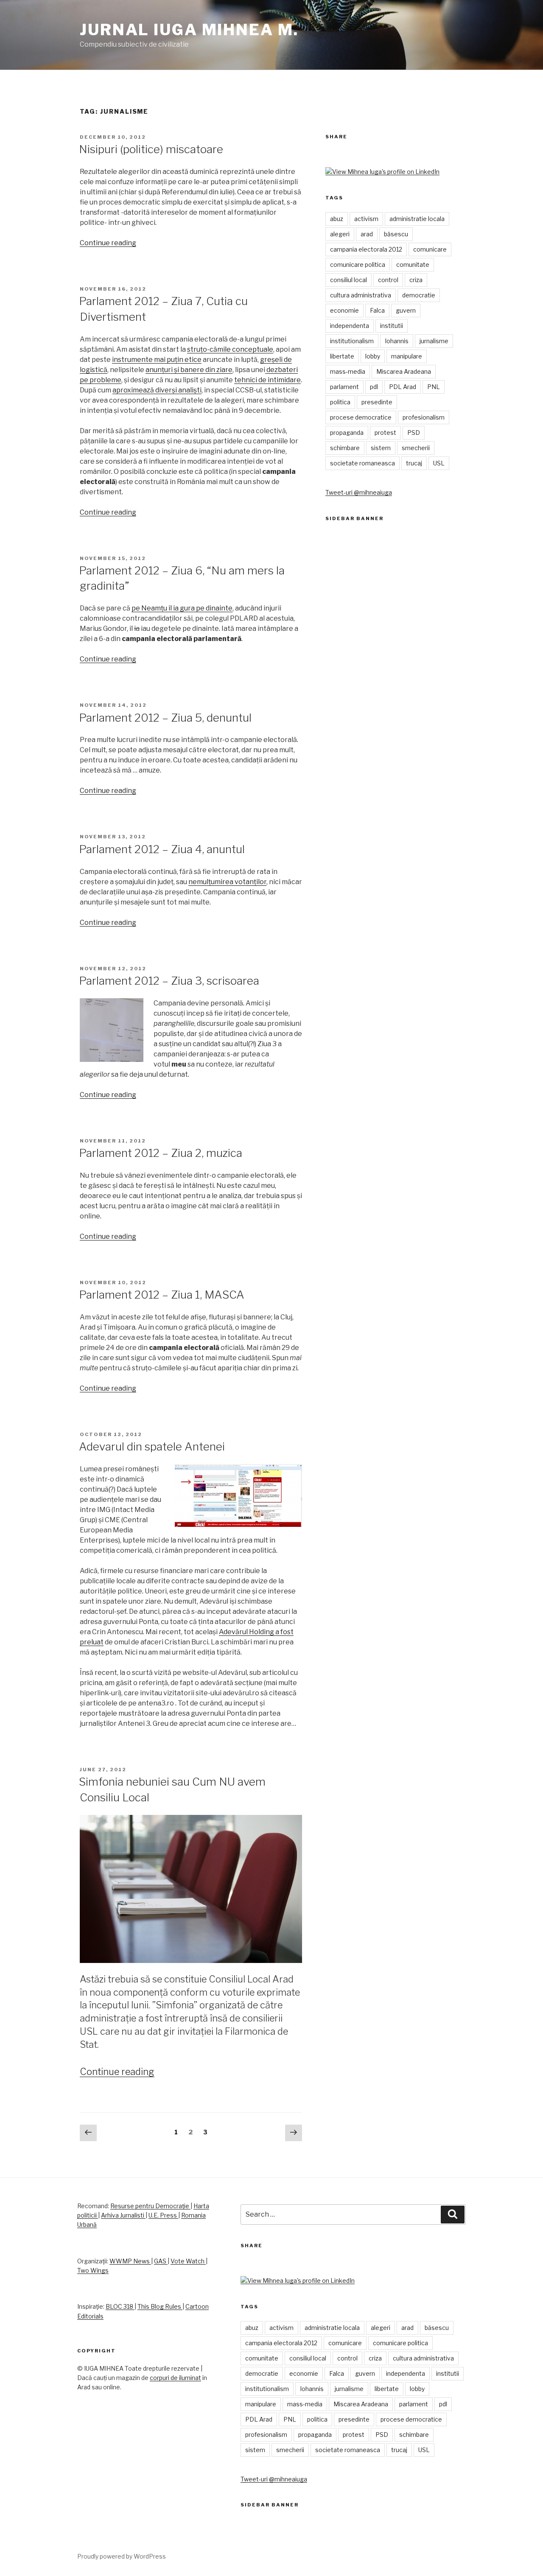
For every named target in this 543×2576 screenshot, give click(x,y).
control (388, 280)
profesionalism (424, 417)
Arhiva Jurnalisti (123, 2215)
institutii (392, 326)
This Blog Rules (160, 2306)
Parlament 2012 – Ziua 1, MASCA (162, 1295)
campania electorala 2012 (366, 249)
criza (416, 280)
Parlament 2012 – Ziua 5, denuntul (165, 718)
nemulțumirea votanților (227, 882)
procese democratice (361, 417)
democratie (419, 295)
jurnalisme (434, 341)
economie (344, 310)
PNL (434, 387)
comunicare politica (358, 265)
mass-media (348, 371)
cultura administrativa (361, 295)
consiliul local (348, 280)
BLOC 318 (120, 2306)
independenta (350, 326)
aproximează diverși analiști (157, 390)
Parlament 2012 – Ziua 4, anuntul (162, 849)
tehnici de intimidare (267, 380)
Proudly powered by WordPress (122, 2556)
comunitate (413, 265)
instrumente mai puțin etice (157, 360)
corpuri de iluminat (175, 2378)
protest (385, 433)
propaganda (347, 433)
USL (439, 463)
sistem (381, 448)
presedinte (377, 402)
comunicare (430, 249)
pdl (374, 387)
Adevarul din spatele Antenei (152, 1446)
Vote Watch (188, 2261)
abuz (337, 219)
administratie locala (417, 219)
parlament (344, 387)
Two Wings (93, 2270)
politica (340, 402)
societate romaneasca (362, 463)
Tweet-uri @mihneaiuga (359, 492)
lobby (373, 356)
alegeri (340, 234)
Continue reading (108, 243)
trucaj (414, 463)
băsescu (396, 234)
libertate (342, 356)
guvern (406, 310)
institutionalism (352, 341)
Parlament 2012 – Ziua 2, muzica (161, 1153)
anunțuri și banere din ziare (189, 370)
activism (366, 219)
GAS (161, 2261)
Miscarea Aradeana (404, 371)
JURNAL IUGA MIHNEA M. (189, 30)
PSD (414, 433)
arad (367, 234)
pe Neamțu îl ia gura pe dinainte (182, 608)
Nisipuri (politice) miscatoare (151, 149)
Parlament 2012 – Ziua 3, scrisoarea (169, 981)
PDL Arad (403, 387)
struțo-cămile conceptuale (230, 349)
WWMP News (130, 2261)
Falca (377, 310)
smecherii (416, 448)
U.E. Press (163, 2215)
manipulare (407, 356)
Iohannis (397, 341)
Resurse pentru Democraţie (150, 2206)
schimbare (345, 448)
